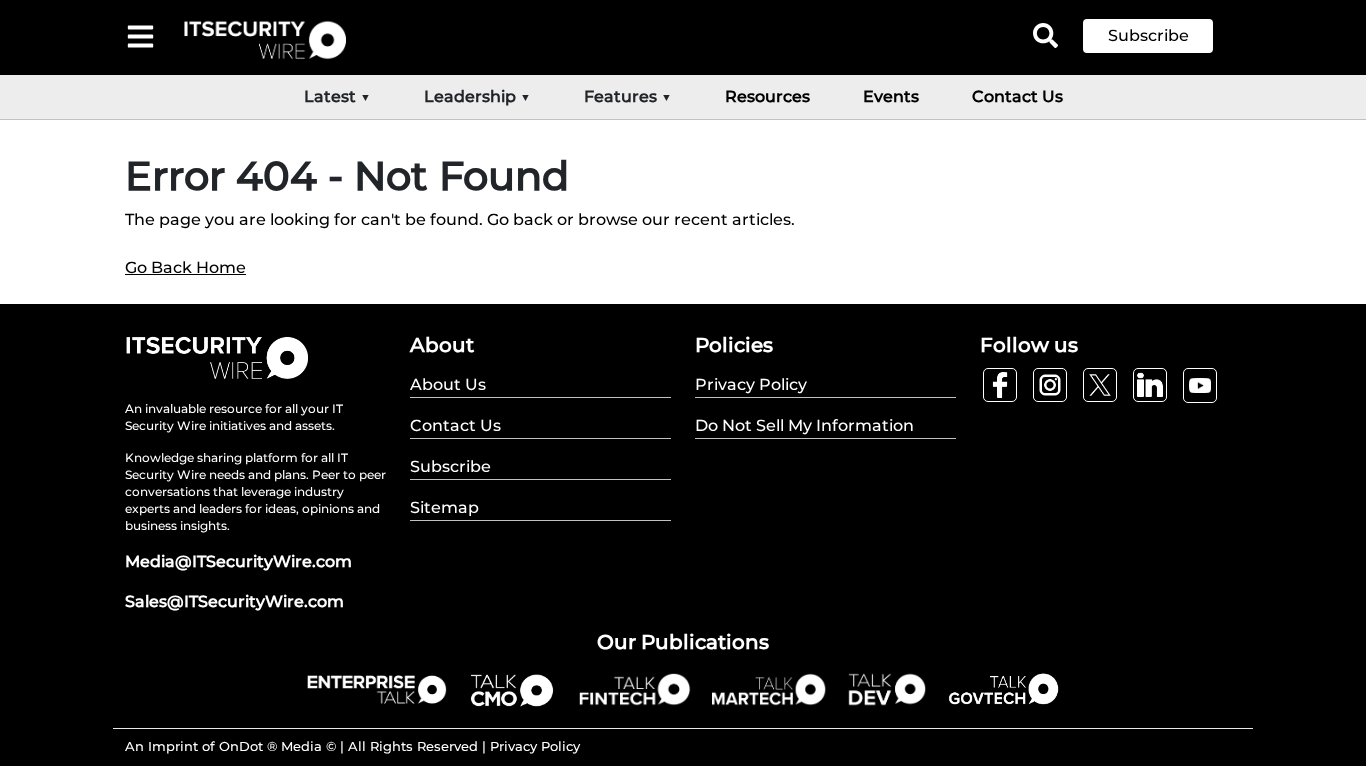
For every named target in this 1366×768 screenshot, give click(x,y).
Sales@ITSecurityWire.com (234, 601)
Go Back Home (185, 267)
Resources (767, 96)
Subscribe (1148, 35)
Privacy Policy (535, 746)
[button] (1163, 36)
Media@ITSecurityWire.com (238, 561)
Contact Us (1017, 96)
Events (891, 96)
